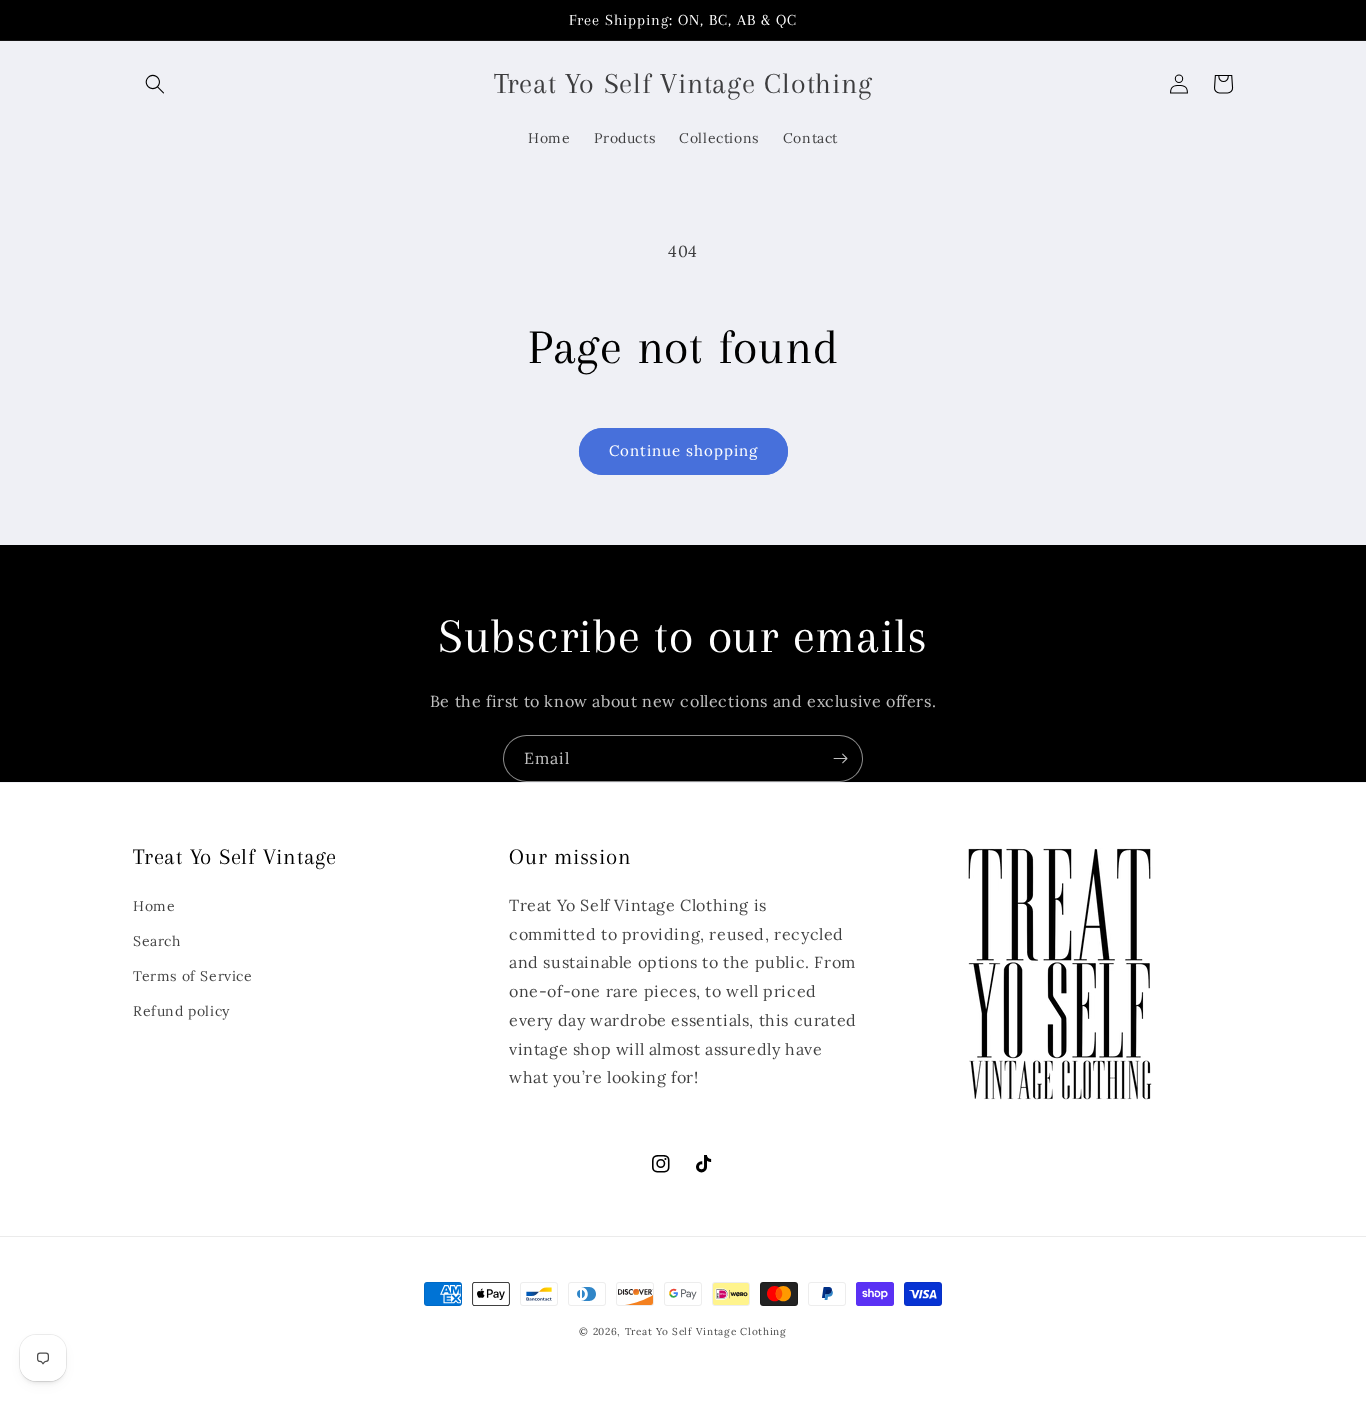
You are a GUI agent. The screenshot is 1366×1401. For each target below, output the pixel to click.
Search (157, 941)
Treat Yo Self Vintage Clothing (706, 1331)
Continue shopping (683, 450)
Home (154, 906)
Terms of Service (193, 976)
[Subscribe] (840, 758)
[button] (155, 84)
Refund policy (181, 1011)
